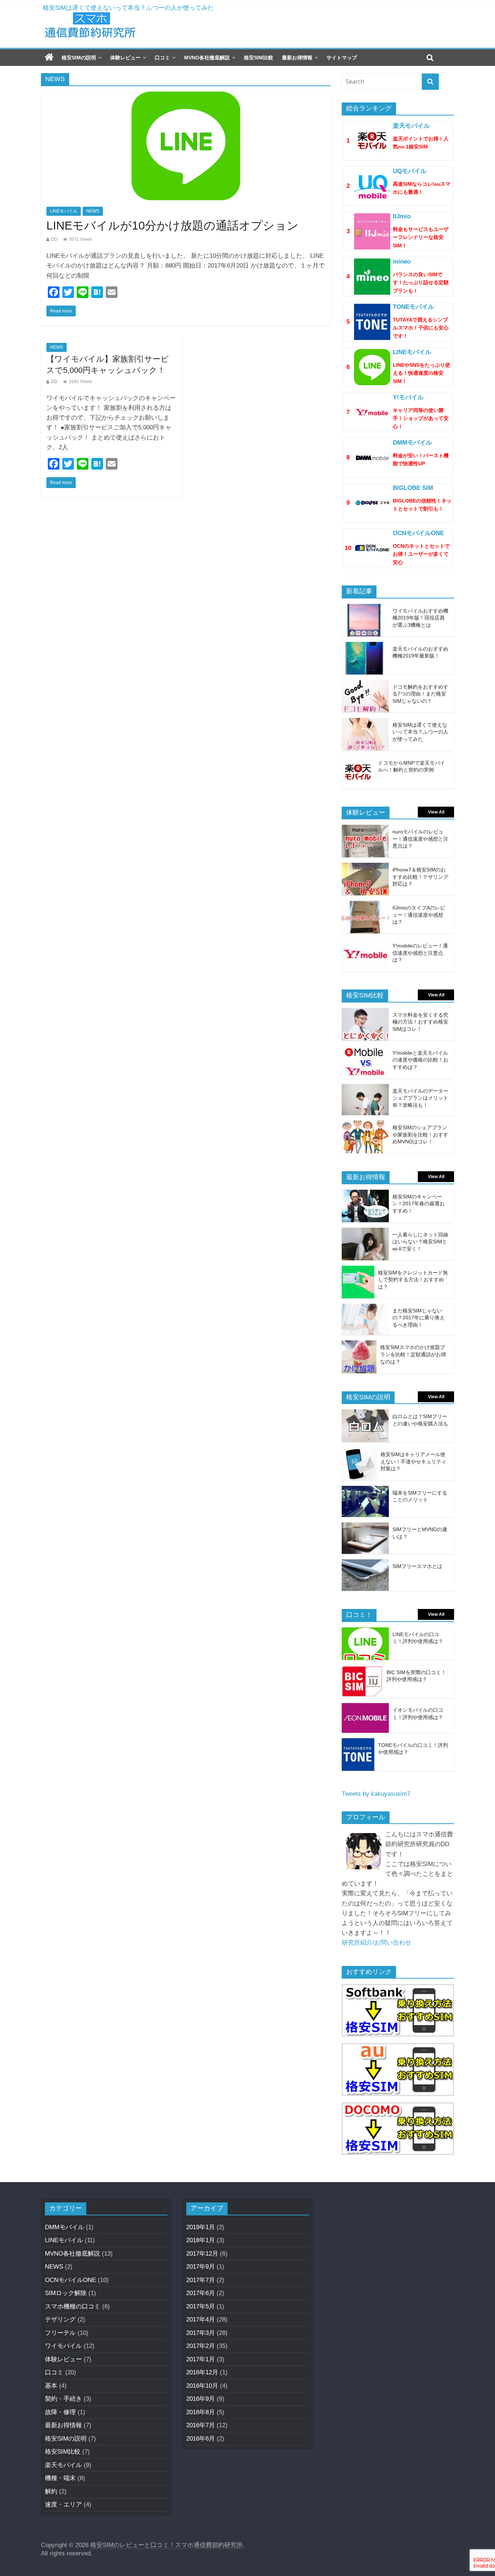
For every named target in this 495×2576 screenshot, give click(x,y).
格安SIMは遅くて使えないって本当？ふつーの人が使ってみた (420, 732)
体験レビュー (125, 58)
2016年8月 (201, 2412)
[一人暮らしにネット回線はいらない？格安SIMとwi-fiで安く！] (365, 1233)
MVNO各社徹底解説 (207, 58)
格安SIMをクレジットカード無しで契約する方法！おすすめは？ (413, 1280)
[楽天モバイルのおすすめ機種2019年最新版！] (365, 647)
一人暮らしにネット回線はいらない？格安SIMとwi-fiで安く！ (420, 1242)
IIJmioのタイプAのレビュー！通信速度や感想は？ (419, 915)
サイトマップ (342, 58)
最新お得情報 (297, 58)
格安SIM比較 (259, 58)
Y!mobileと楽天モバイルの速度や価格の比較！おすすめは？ (420, 1060)
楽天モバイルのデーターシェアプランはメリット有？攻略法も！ (420, 1098)
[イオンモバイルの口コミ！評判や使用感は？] (365, 1708)
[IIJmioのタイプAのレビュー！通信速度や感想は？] (365, 906)
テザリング (60, 2319)
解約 (51, 2491)
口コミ (162, 58)
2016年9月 (201, 2399)
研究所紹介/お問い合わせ (377, 1943)
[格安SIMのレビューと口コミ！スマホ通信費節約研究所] (49, 58)
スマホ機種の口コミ (73, 2306)
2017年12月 (202, 2254)
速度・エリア (63, 2504)
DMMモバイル (65, 2227)
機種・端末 (60, 2478)
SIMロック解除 (66, 2293)
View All (436, 812)
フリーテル (60, 2333)
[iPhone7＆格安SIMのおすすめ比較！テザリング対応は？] (365, 868)
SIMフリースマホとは (417, 1566)
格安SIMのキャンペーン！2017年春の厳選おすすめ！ (419, 1204)
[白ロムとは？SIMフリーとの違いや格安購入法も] (365, 1414)
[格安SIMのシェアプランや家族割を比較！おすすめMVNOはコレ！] (365, 1125)
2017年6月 (201, 2293)
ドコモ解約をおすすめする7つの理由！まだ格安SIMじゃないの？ (133, 8)
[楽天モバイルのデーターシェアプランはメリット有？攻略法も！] (365, 1089)
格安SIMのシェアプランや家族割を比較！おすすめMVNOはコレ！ (420, 1134)
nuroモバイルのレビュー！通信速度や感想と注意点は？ (420, 839)
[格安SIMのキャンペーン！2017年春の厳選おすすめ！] (365, 1195)
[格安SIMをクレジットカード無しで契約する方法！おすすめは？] (358, 1271)
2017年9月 (201, 2267)
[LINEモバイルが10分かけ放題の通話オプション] (186, 96)
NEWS (93, 211)
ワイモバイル (63, 2346)
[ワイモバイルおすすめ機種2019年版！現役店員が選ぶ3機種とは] (365, 609)
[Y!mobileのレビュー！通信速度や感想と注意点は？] (365, 944)
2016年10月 (202, 2386)
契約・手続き (63, 2399)
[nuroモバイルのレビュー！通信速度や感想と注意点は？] (365, 830)
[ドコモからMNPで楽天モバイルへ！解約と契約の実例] (358, 761)
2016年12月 (202, 2372)
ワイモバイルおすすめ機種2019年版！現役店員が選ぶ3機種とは (420, 618)
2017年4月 (201, 2319)
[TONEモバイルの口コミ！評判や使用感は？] (358, 1743)
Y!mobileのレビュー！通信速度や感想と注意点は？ (420, 953)
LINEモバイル (64, 211)
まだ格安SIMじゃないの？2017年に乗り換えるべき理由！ (419, 1318)
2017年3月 (201, 2333)
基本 (51, 2386)
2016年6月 (201, 2439)
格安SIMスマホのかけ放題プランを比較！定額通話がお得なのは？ (413, 1354)
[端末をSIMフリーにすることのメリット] (365, 1491)
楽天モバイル (63, 2465)
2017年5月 (201, 2306)
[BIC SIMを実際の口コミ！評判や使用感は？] (362, 1670)
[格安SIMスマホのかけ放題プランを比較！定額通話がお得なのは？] (359, 1345)
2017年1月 (201, 2359)
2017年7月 (201, 2280)
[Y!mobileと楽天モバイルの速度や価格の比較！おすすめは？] (365, 1051)
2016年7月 (201, 2425)
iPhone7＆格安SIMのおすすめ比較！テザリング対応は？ (420, 877)
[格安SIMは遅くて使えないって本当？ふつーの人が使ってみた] (365, 723)
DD (54, 239)
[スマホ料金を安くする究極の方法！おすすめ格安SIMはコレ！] (365, 1013)
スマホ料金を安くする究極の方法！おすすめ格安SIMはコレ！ (420, 1022)
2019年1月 (201, 2227)
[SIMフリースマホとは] (365, 1564)
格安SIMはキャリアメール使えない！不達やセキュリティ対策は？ (413, 1461)
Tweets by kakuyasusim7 (376, 1794)
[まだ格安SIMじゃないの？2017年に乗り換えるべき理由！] (365, 1309)
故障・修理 (60, 2412)
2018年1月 (201, 2240)
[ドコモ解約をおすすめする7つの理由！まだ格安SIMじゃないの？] (365, 685)
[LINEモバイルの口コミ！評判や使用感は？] (365, 1632)
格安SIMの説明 (79, 58)
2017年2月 (201, 2346)
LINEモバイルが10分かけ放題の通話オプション (172, 226)
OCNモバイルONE (70, 2280)
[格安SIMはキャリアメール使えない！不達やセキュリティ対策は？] (359, 1452)
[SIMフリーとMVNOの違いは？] (365, 1527)
